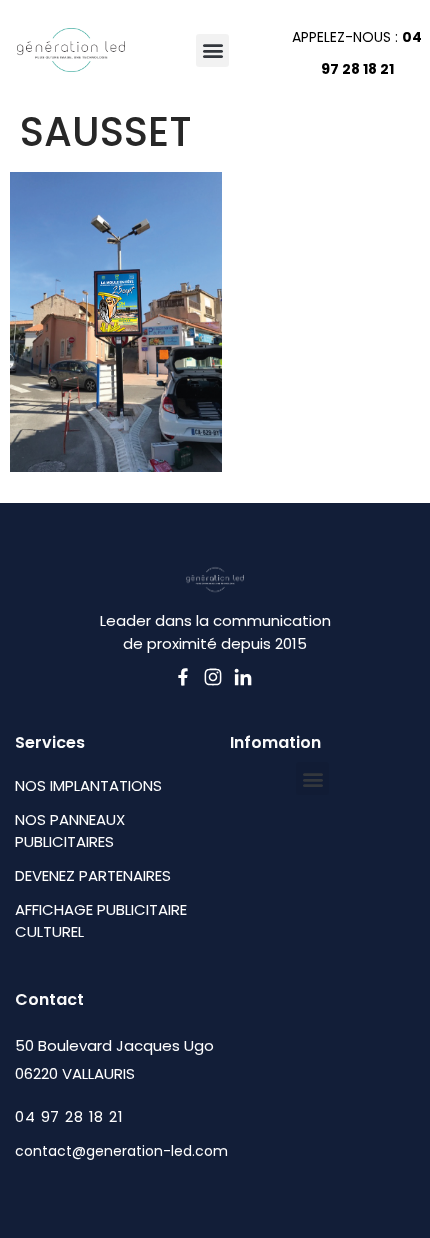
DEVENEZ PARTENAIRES (93, 875)
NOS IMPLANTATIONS (88, 785)
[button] (212, 50)
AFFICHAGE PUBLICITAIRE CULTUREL (101, 920)
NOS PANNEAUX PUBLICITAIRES (70, 830)
